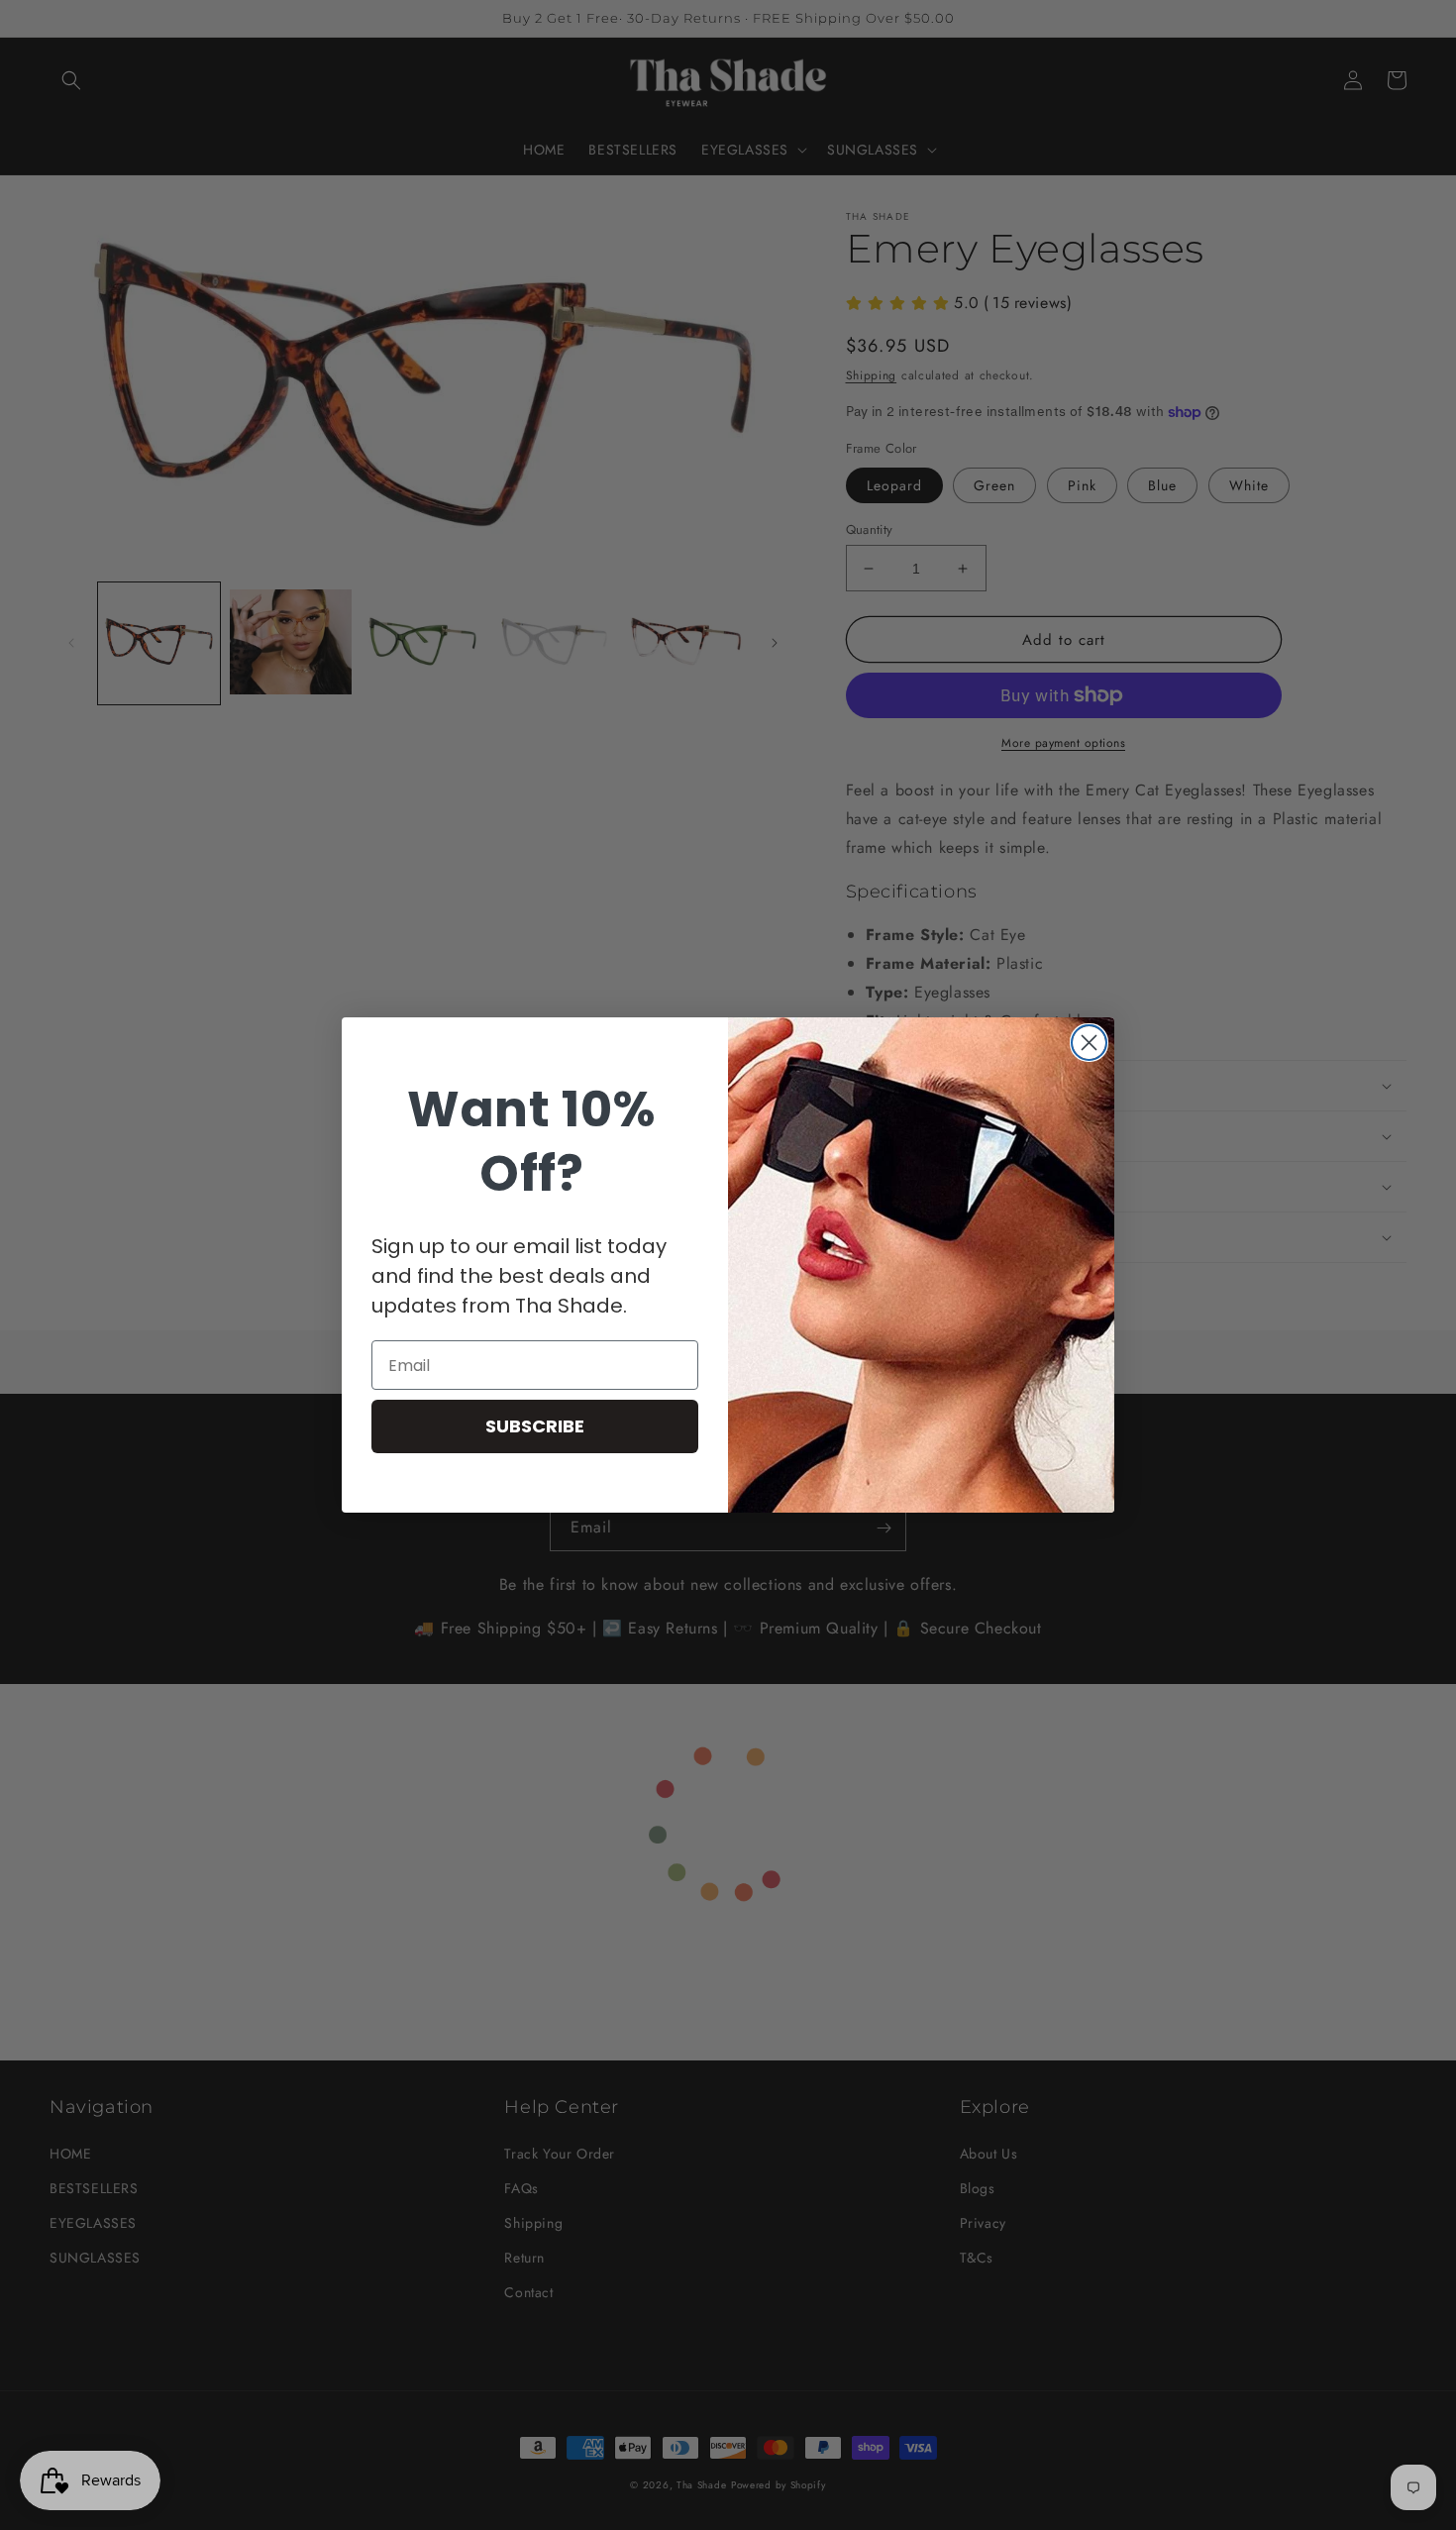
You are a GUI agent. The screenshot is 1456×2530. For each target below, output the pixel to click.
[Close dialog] (1089, 1043)
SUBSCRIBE (535, 1426)
